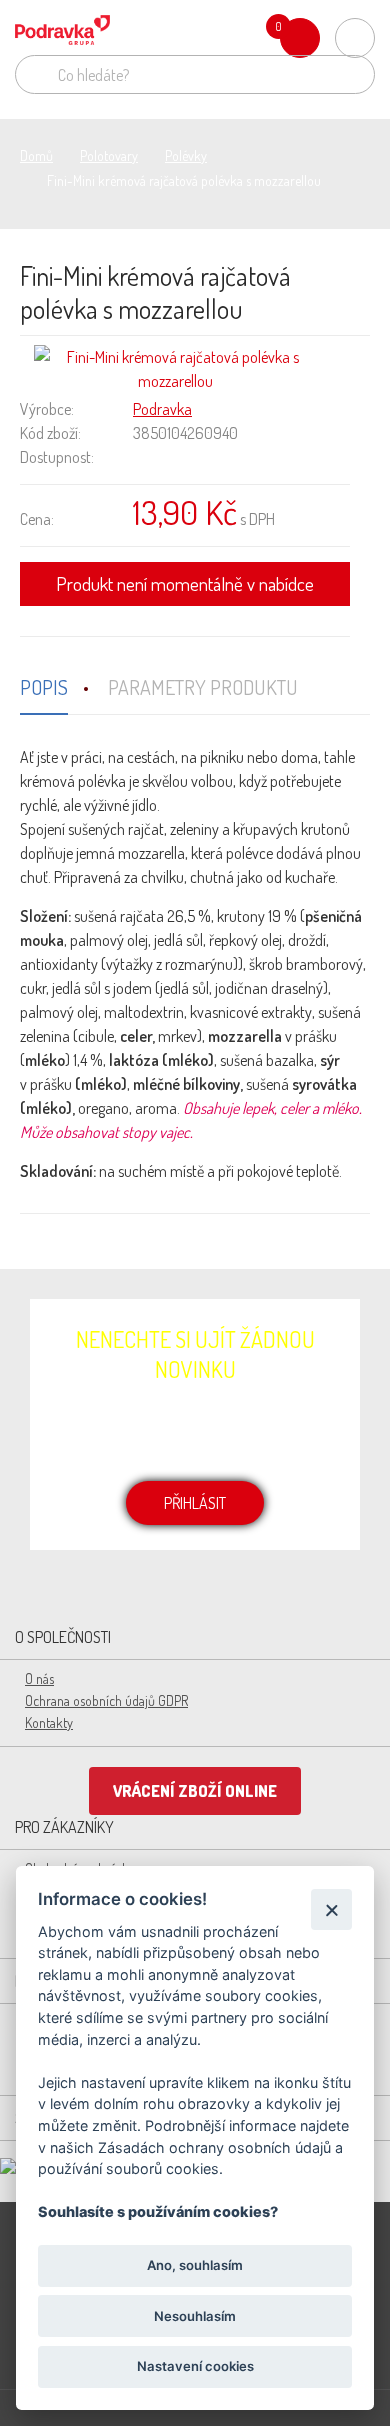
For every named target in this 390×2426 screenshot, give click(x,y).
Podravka (162, 409)
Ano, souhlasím (195, 2265)
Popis (44, 687)
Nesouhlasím (195, 2316)
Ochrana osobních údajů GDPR (106, 1700)
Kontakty (49, 1722)
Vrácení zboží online (195, 1791)
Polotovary (109, 155)
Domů (36, 155)
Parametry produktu (203, 687)
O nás (39, 1678)
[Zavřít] (331, 1909)
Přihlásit (195, 1503)
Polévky (186, 155)
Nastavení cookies (195, 2366)
